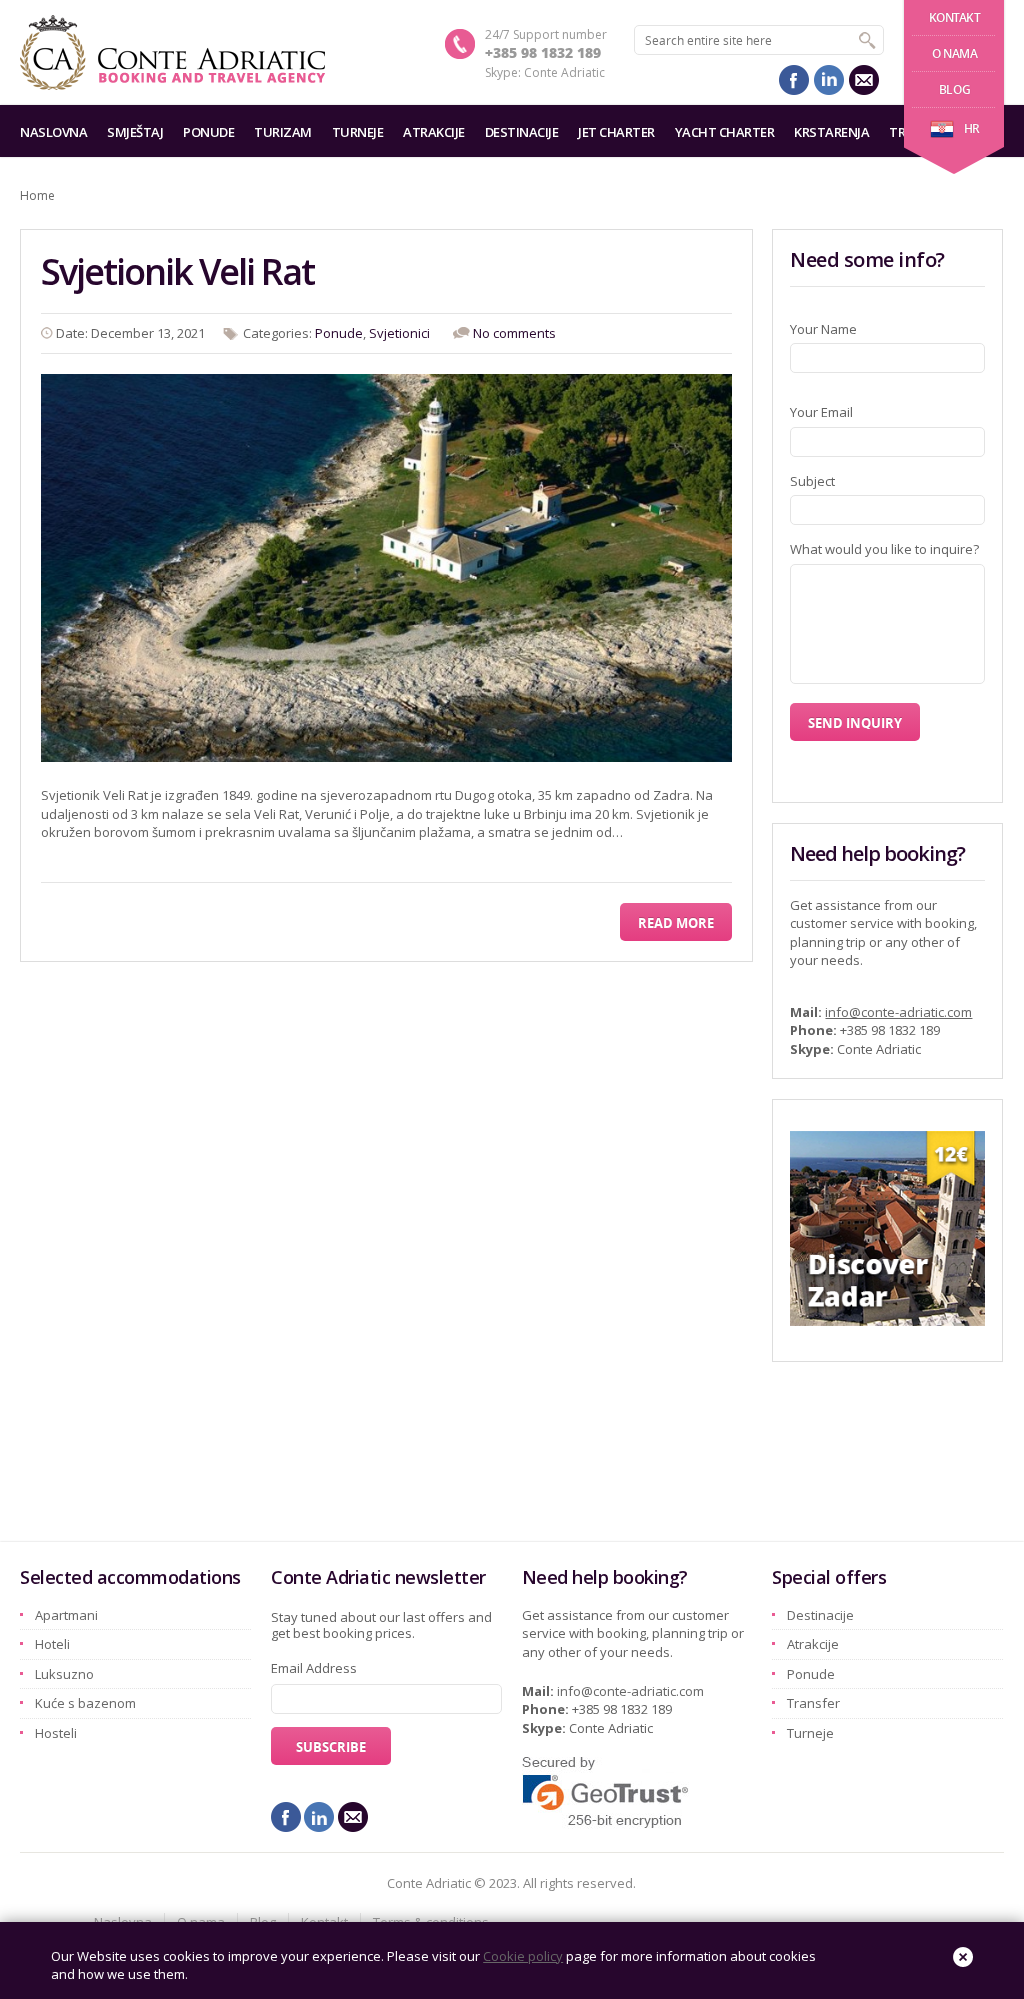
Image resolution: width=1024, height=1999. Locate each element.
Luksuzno (64, 1674)
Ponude (208, 132)
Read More (676, 923)
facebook (794, 80)
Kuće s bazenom (85, 1703)
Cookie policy (523, 1956)
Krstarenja (831, 132)
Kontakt (955, 17)
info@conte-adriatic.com (898, 1012)
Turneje (358, 132)
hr (972, 128)
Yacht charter (725, 132)
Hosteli (56, 1733)
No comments (514, 333)
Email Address (314, 1668)
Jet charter (616, 132)
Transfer (813, 1703)
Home (37, 195)
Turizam (283, 132)
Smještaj (135, 132)
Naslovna (53, 132)
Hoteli (52, 1644)
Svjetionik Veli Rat (177, 271)
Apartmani (66, 1615)
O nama (955, 53)
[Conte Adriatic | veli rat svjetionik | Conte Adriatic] (172, 52)
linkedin (829, 80)
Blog (954, 89)
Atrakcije (434, 132)
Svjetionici (399, 333)
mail (864, 80)
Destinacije (522, 132)
